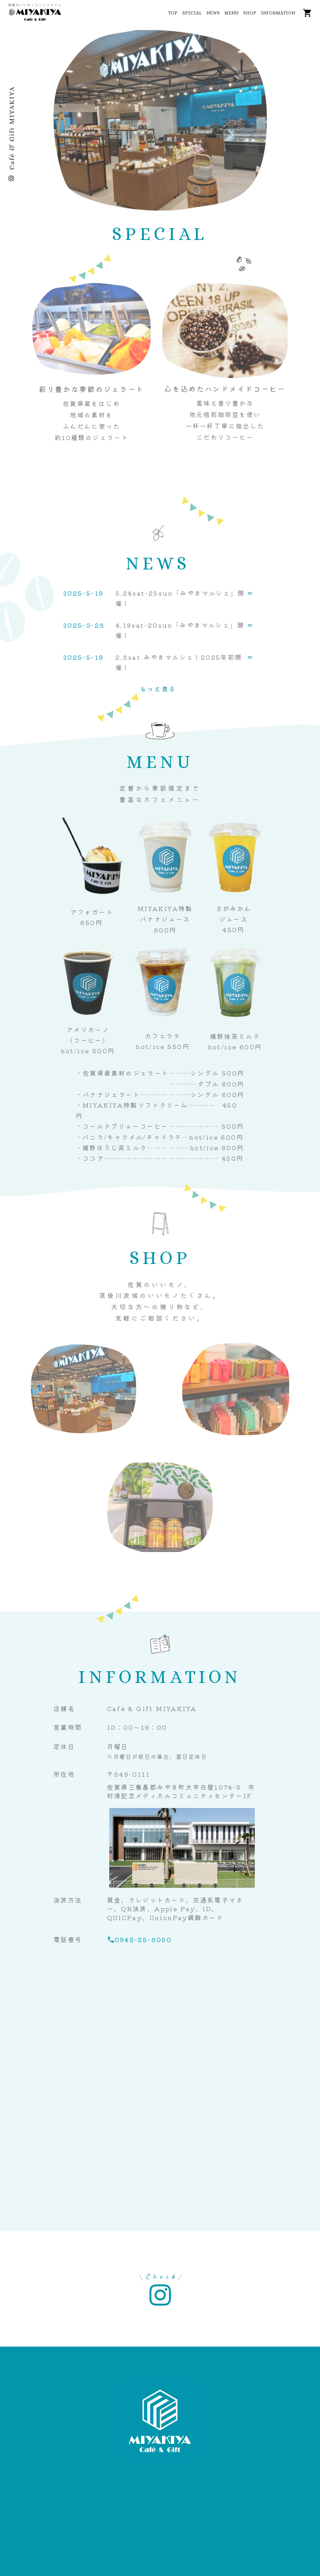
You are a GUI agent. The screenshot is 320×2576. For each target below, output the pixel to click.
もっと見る (158, 689)
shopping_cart (308, 13)
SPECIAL (192, 13)
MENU (231, 13)
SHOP (250, 13)
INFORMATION (278, 13)
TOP (173, 13)
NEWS (213, 13)
